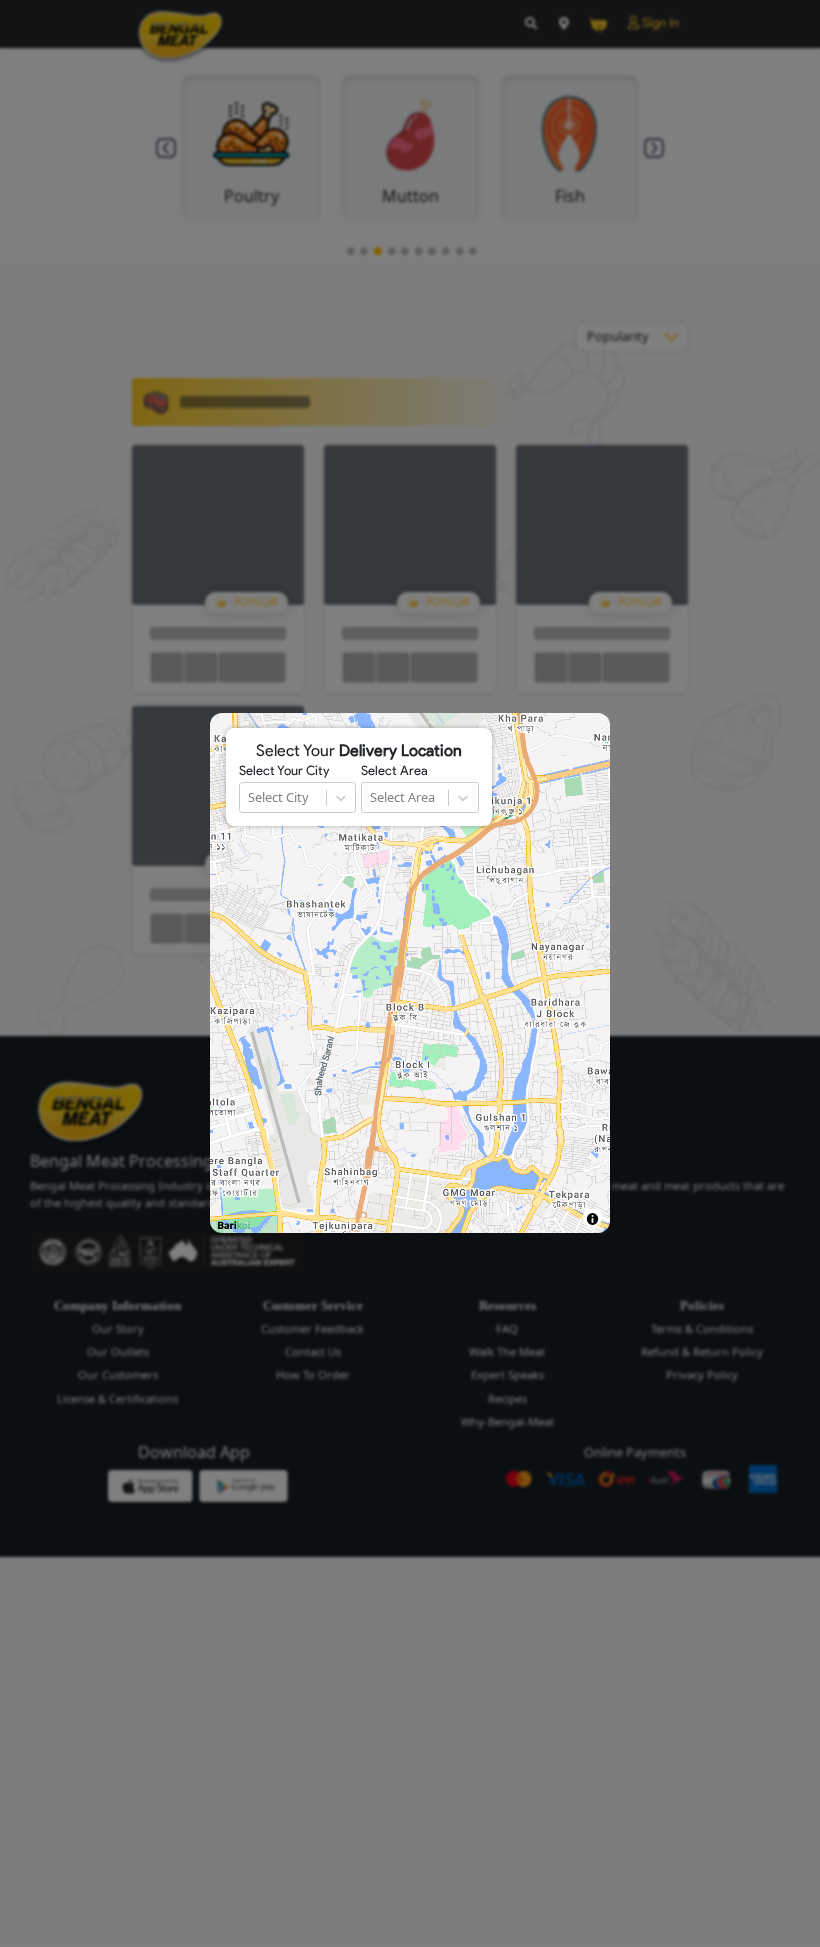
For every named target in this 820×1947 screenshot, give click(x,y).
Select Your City (284, 771)
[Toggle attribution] (592, 1218)
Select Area (394, 771)
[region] (410, 973)
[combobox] (249, 797)
